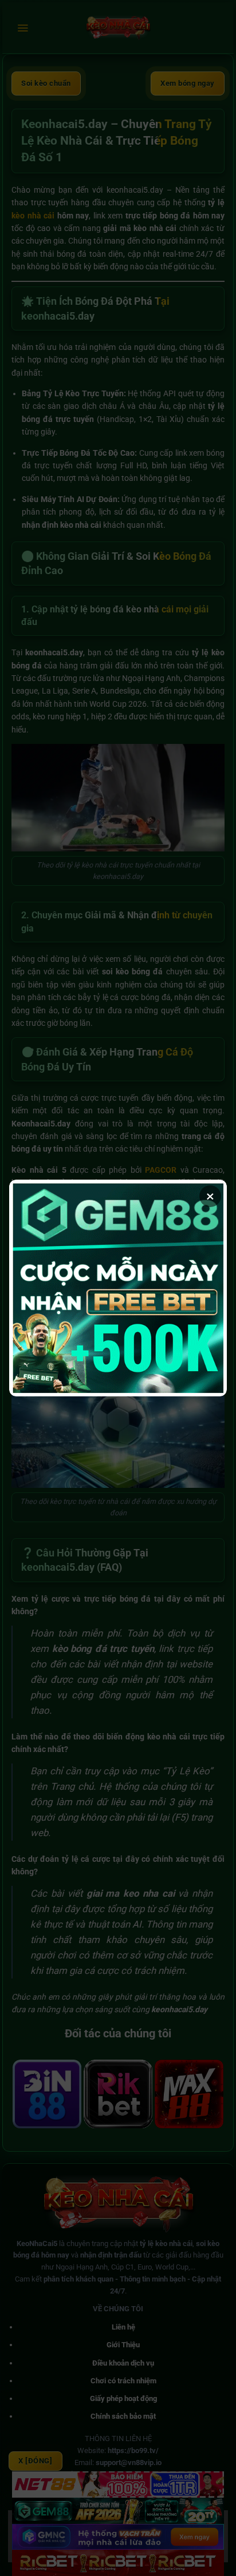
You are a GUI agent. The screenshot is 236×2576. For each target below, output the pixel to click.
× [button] (210, 1196)
